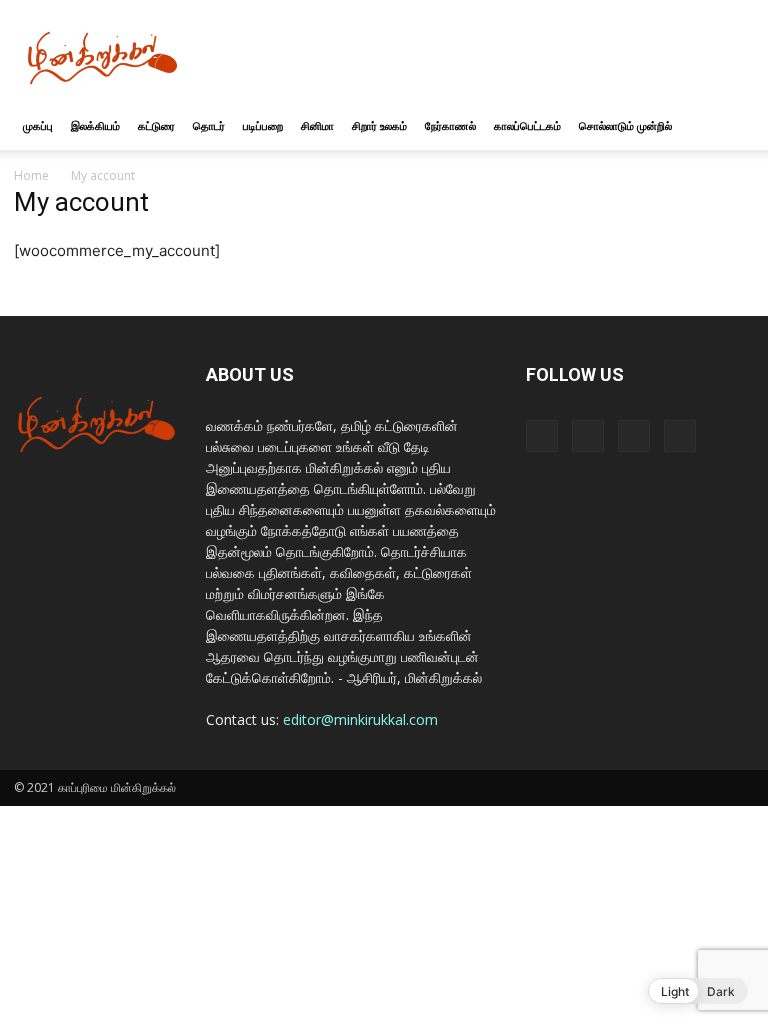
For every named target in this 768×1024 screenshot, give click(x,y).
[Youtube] (680, 436)
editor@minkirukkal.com (360, 719)
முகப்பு (38, 125)
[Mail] (588, 436)
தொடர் (209, 125)
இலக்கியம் (95, 125)
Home (31, 175)
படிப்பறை (263, 125)
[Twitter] (634, 436)
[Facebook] (542, 436)
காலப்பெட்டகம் (527, 125)
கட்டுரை (156, 125)
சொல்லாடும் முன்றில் (625, 125)
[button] (730, 126)
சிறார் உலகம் (379, 125)
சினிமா (317, 125)
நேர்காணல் (450, 125)
